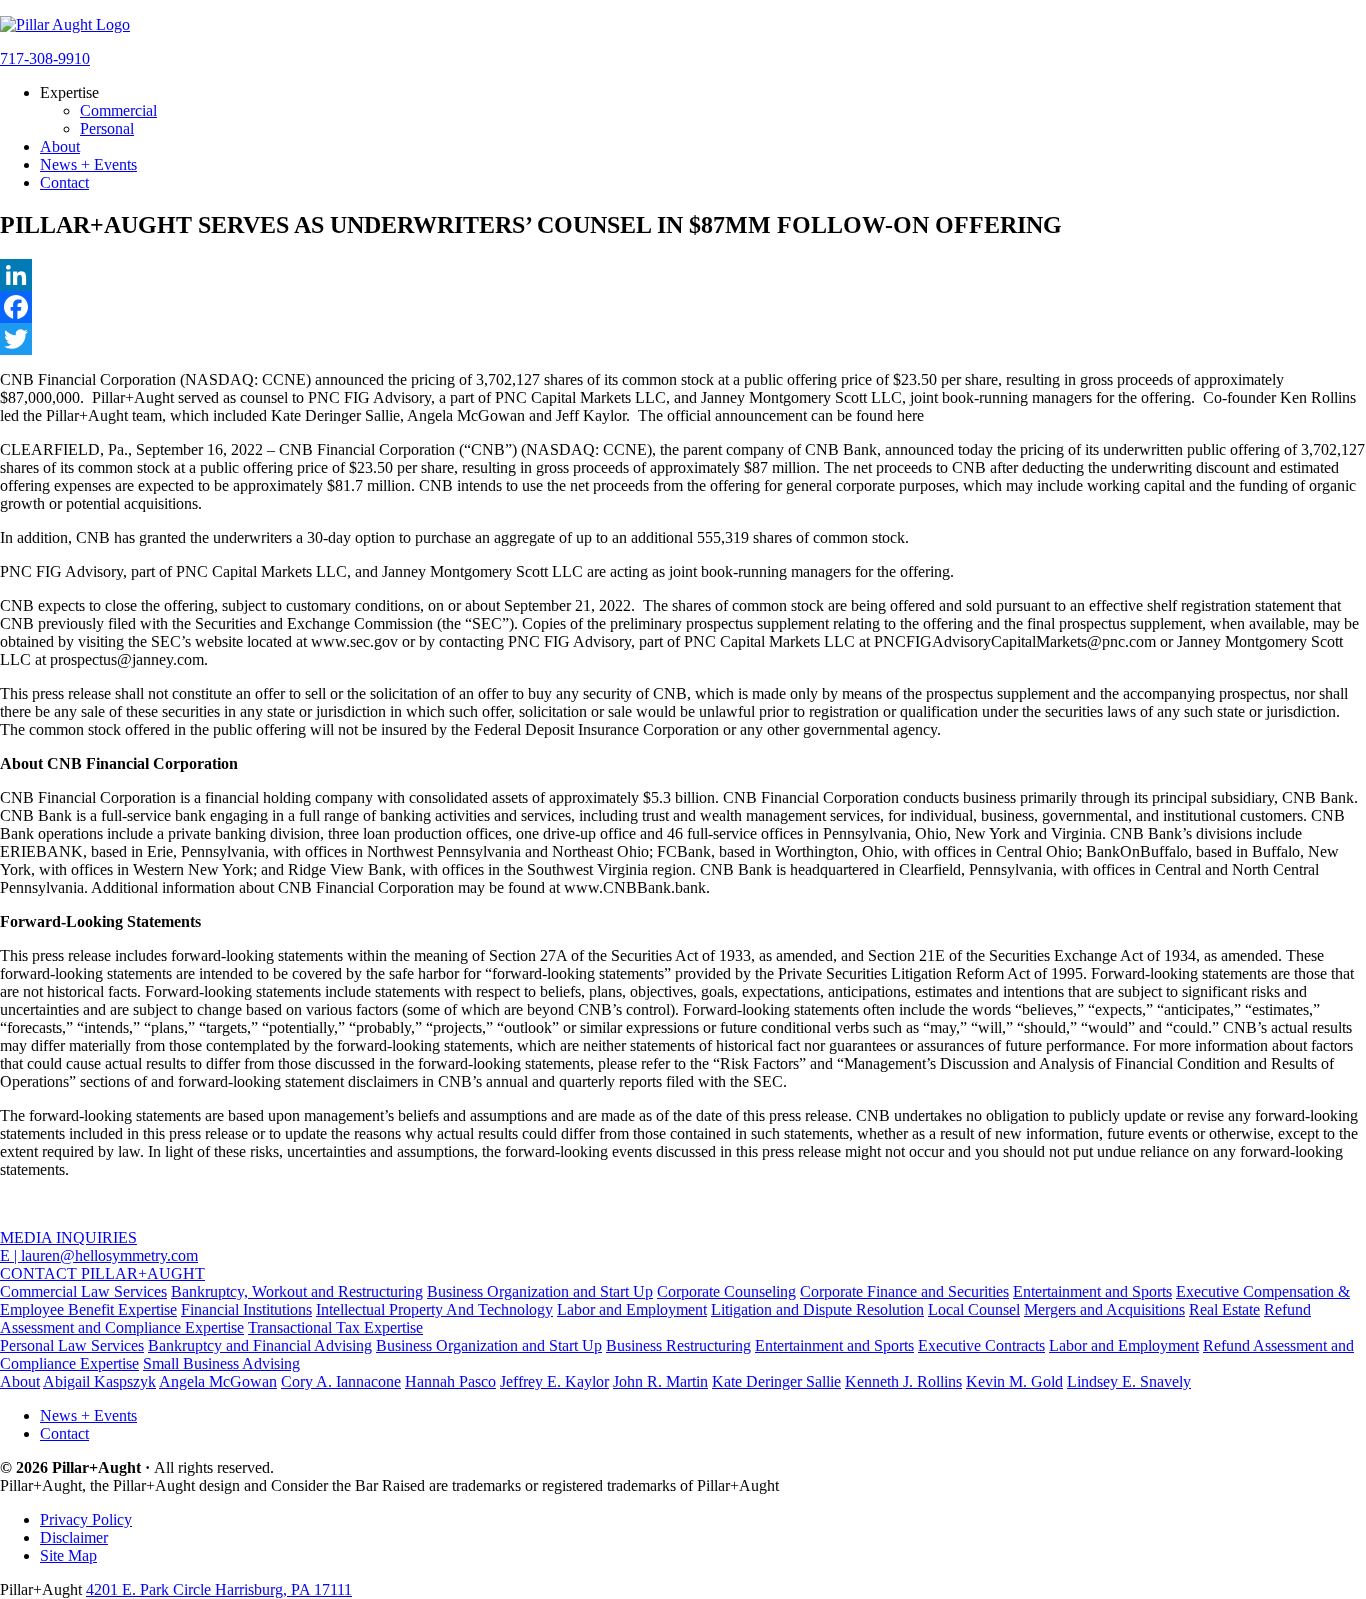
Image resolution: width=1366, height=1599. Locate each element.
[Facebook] (683, 307)
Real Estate (1224, 1309)
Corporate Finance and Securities (904, 1291)
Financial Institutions (246, 1309)
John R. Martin (660, 1381)
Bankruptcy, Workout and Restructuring (297, 1291)
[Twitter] (683, 339)
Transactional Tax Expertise (335, 1327)
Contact (64, 182)
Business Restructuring (678, 1345)
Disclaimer (74, 1537)
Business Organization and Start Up (540, 1291)
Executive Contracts (981, 1345)
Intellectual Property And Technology (434, 1309)
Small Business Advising (221, 1363)
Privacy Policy (86, 1519)
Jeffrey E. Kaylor (554, 1381)
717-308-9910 (45, 58)
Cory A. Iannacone (341, 1381)
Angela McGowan (218, 1381)
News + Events (88, 164)
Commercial (118, 110)
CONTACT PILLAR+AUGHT (102, 1273)
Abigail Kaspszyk (99, 1381)
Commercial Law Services (83, 1291)
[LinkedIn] (683, 275)
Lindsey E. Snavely (1129, 1381)
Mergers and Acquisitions (1104, 1309)
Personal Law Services (72, 1345)
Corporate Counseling (726, 1291)
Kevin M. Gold (1014, 1381)
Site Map (68, 1555)
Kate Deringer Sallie (776, 1381)
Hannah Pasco (450, 1381)
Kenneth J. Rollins (903, 1381)
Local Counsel (974, 1309)
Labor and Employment (632, 1309)
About (60, 146)
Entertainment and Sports (1092, 1291)
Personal (107, 128)
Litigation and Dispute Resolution (817, 1309)
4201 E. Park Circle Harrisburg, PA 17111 (219, 1589)
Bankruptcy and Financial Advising (260, 1345)
